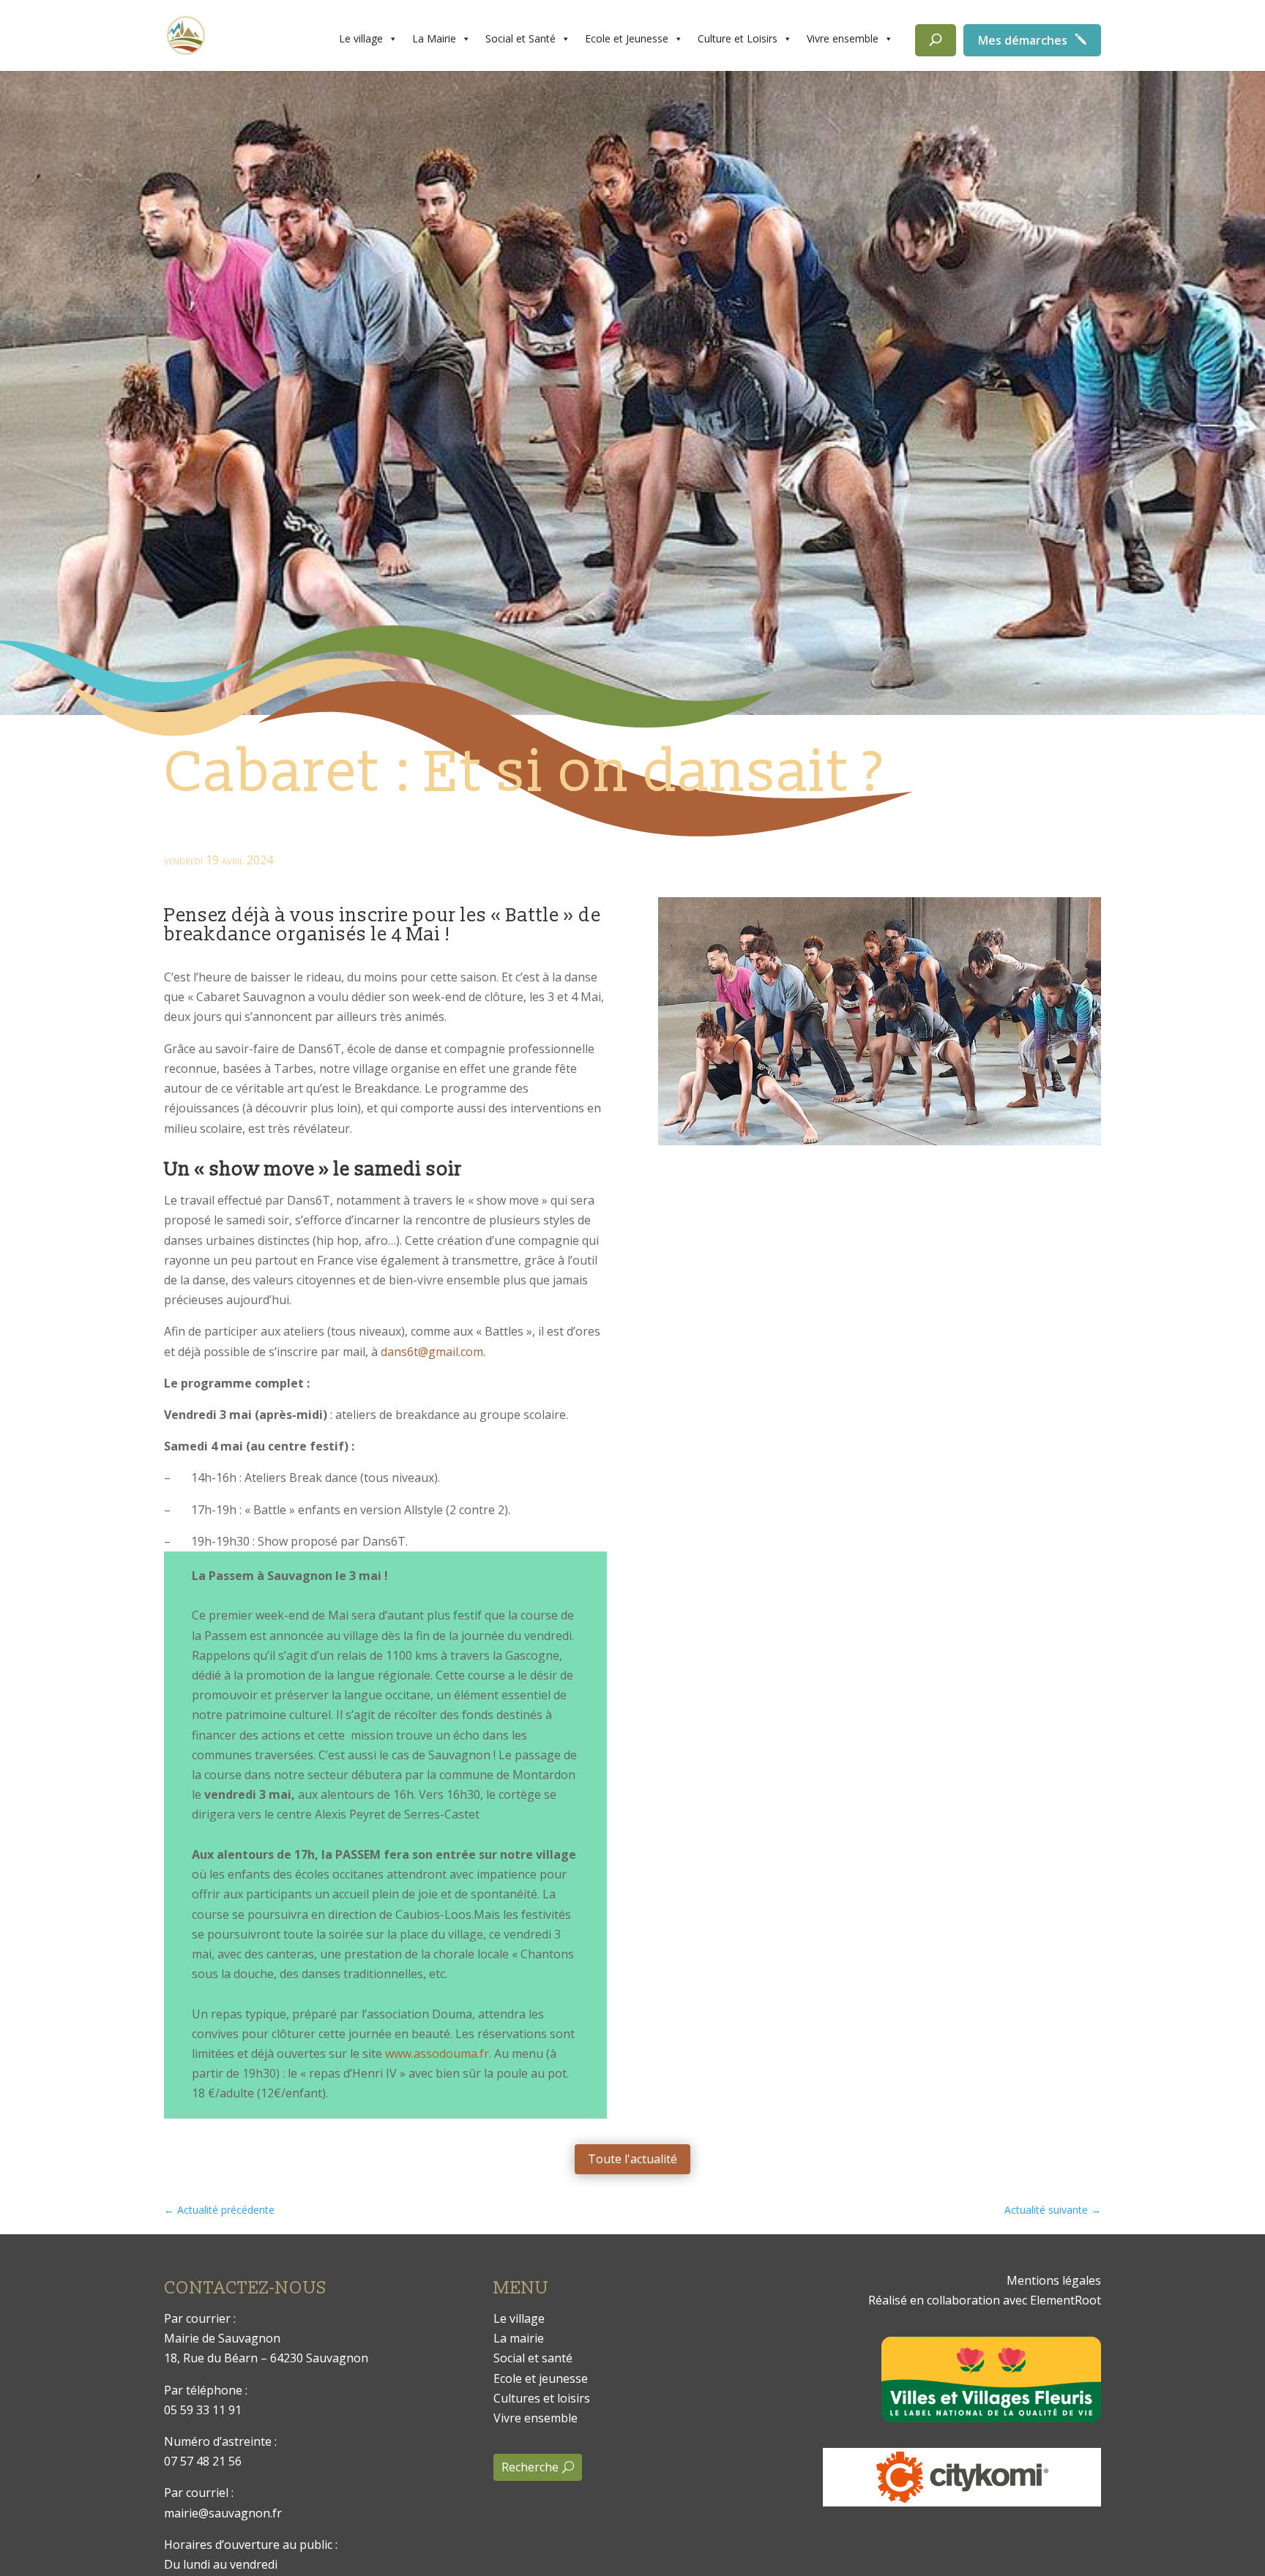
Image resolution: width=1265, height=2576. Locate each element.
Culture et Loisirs (738, 38)
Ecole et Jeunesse (627, 38)
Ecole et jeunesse (541, 2378)
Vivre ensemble (843, 38)
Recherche (530, 2467)
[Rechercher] (936, 40)
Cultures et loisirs (542, 2398)
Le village (361, 38)
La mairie (519, 2338)
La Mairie (434, 38)
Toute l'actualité (632, 2159)
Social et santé (533, 2358)
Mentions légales (1054, 2280)
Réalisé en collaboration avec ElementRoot (985, 2300)
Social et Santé (520, 38)
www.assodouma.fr (437, 2053)
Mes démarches (1023, 40)
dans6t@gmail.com (432, 1352)
